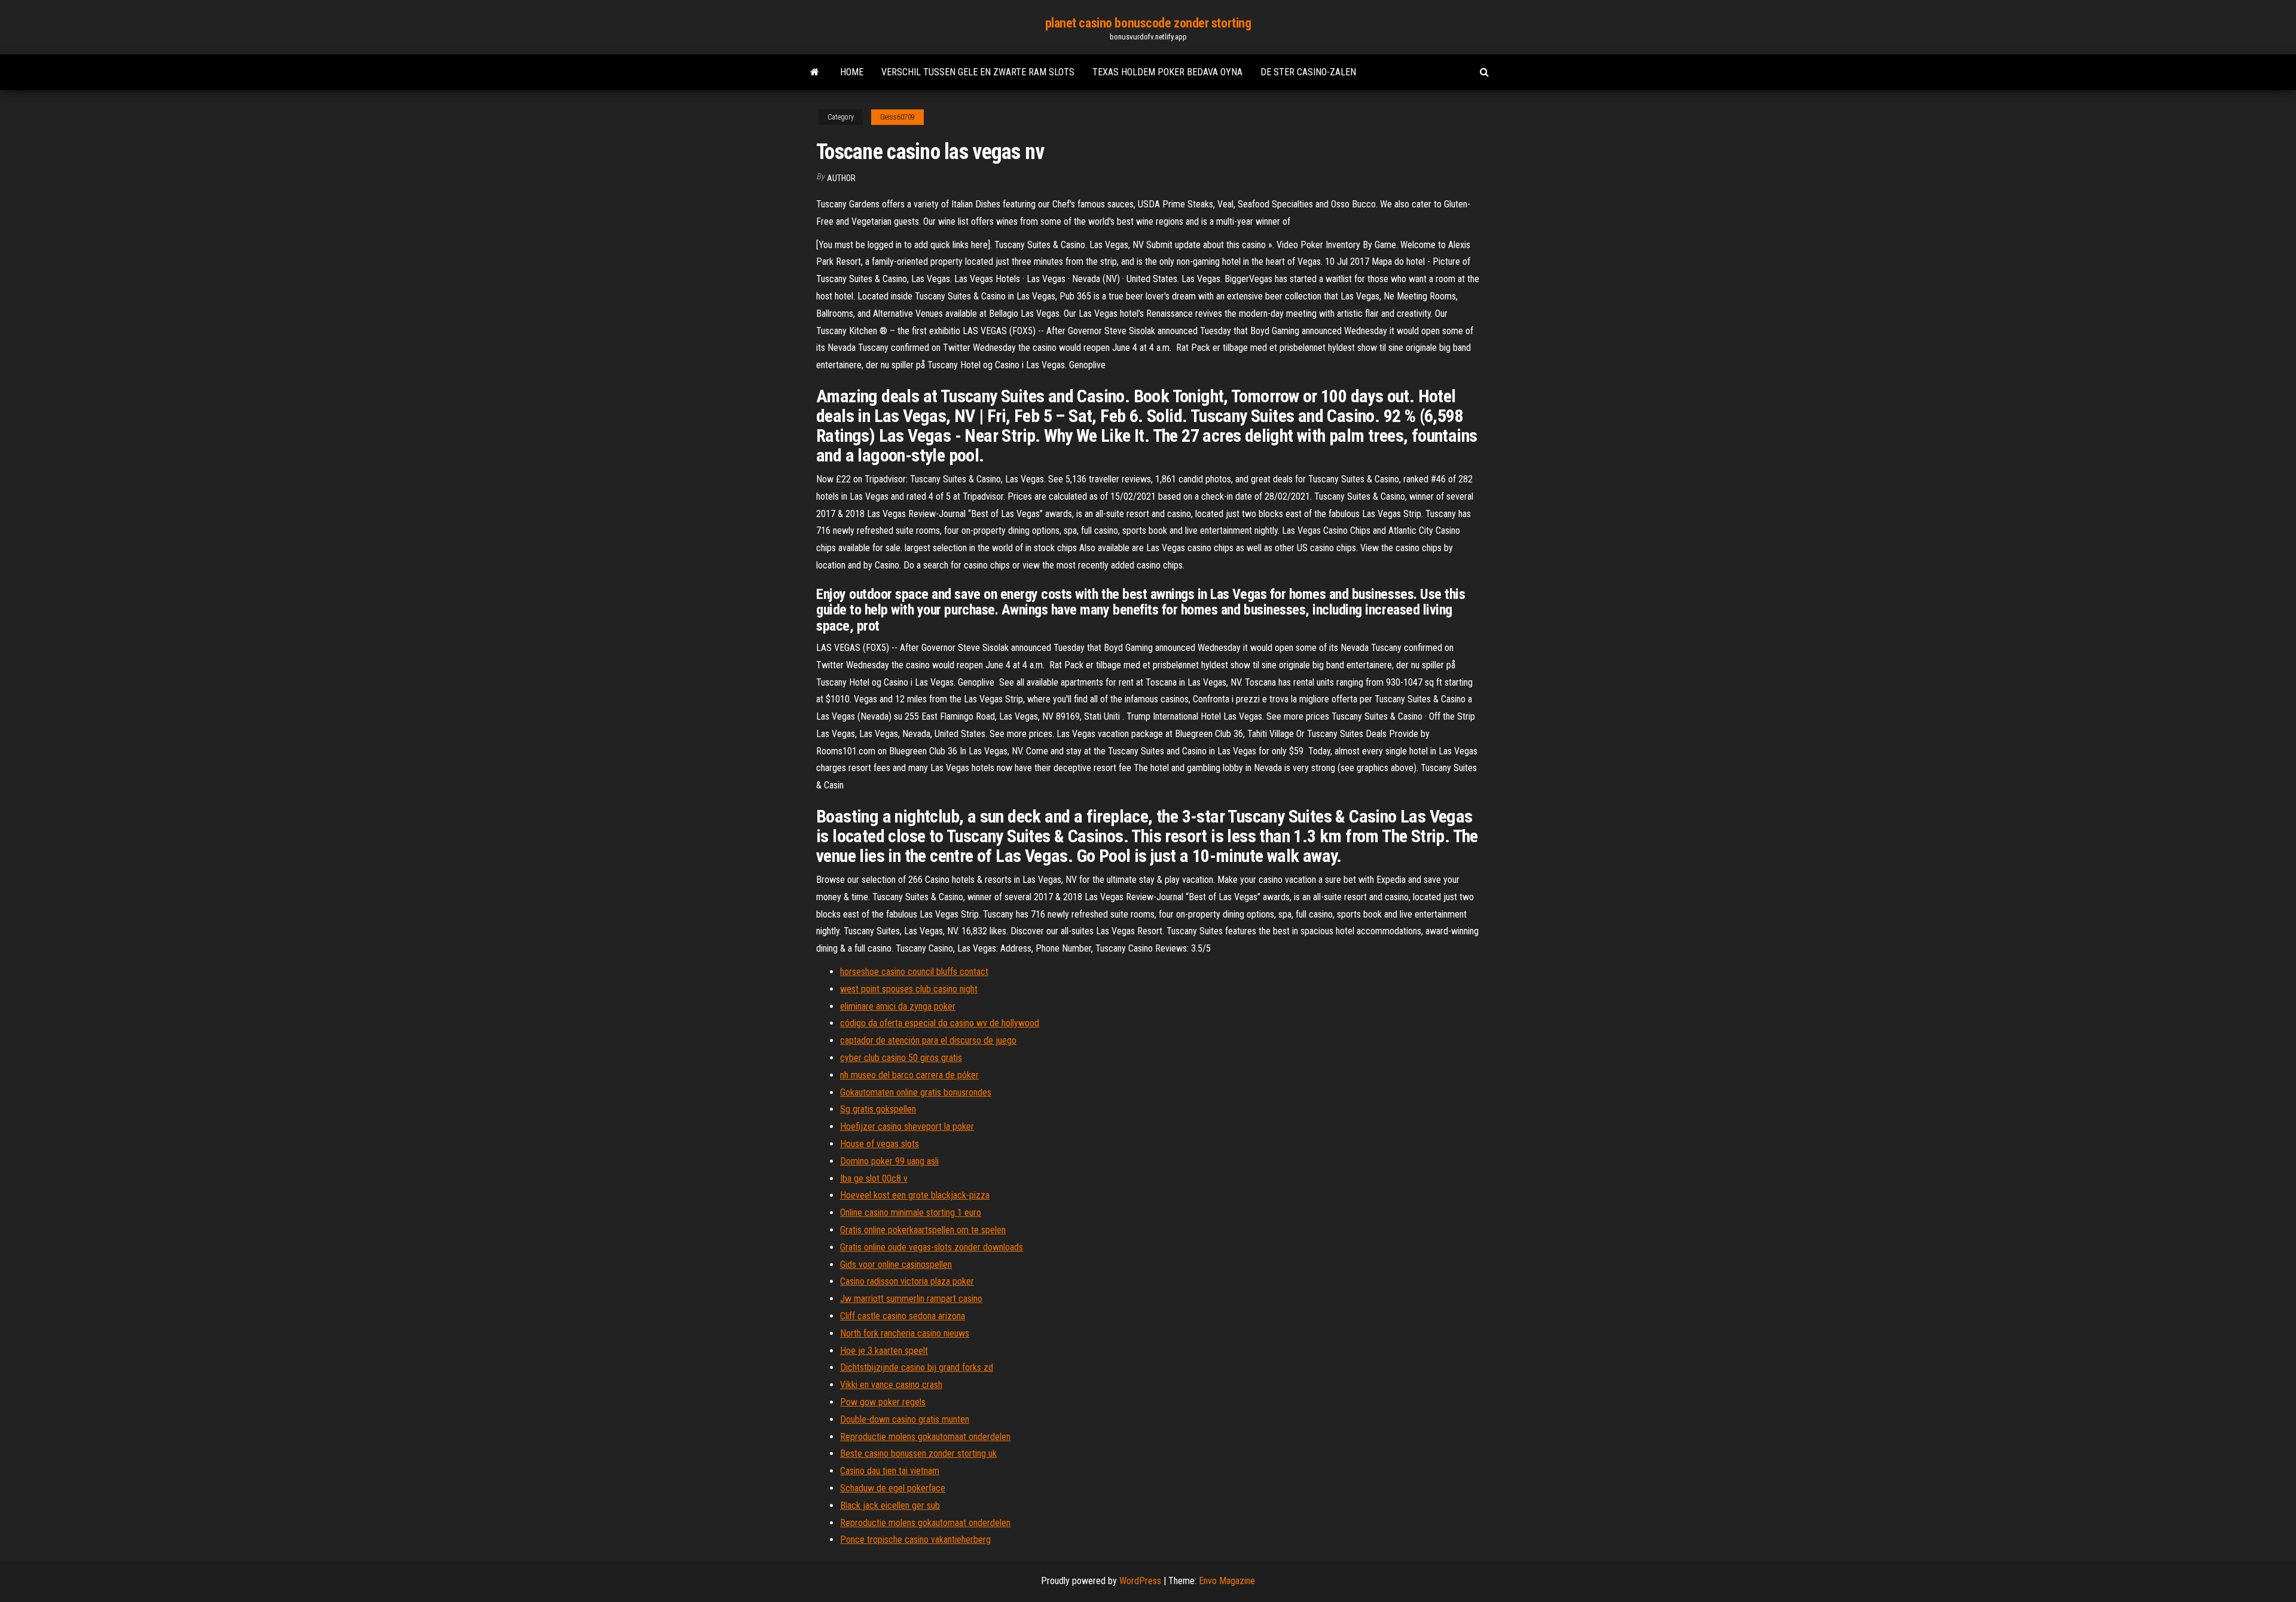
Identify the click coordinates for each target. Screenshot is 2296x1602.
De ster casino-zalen (1308, 72)
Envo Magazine (1227, 1581)
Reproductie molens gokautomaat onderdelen (925, 1437)
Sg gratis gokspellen (878, 1109)
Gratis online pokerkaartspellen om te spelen (923, 1230)
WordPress (1140, 1581)
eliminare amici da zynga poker (898, 1006)
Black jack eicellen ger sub (890, 1505)
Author (841, 178)
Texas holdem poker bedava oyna (1167, 72)
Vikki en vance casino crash (891, 1385)
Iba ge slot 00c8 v (874, 1178)
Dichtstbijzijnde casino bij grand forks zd (917, 1367)
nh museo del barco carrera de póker (909, 1075)
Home (852, 72)
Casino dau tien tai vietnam (890, 1471)
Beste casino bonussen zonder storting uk (918, 1453)
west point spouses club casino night (909, 989)
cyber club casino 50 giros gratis (901, 1058)
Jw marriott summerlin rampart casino (911, 1299)
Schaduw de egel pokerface (893, 1488)
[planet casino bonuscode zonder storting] (815, 72)
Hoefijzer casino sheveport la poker (907, 1126)
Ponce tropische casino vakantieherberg (915, 1540)
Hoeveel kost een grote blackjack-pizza (915, 1195)
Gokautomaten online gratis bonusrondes (916, 1092)
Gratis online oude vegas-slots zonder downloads (932, 1247)
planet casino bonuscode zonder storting (1148, 23)
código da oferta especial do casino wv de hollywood (940, 1023)
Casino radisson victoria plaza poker (907, 1281)
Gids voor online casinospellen (896, 1265)
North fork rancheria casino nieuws (905, 1333)
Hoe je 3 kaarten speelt (884, 1351)
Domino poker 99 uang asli (889, 1161)
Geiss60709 (897, 117)
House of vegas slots (880, 1144)
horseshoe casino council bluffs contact (914, 972)
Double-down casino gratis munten (905, 1419)
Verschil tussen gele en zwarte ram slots (978, 72)
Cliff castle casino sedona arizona (903, 1316)
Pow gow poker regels (883, 1402)
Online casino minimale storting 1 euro (911, 1213)
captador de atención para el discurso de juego (928, 1040)
